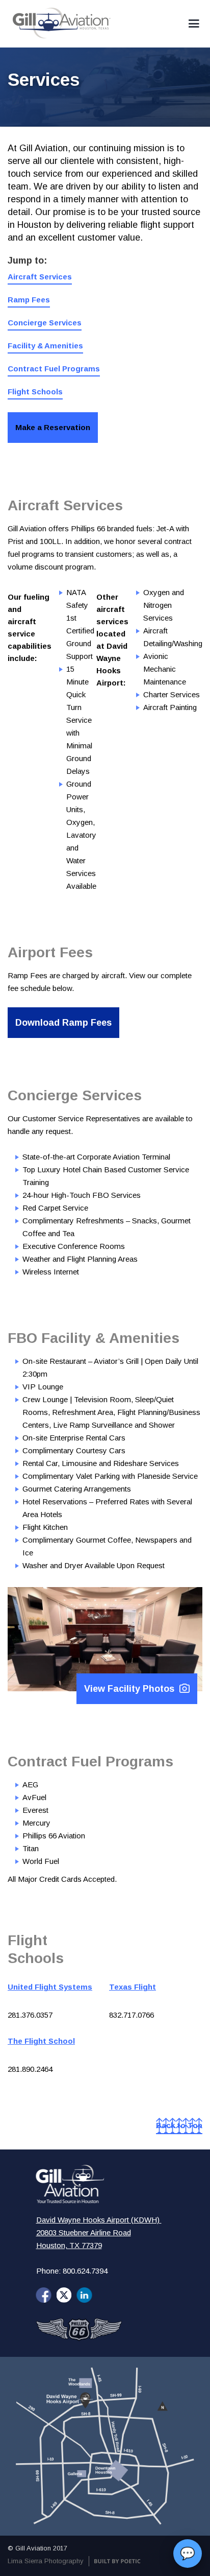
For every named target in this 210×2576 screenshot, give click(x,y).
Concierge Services (45, 323)
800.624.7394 (85, 2271)
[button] (194, 24)
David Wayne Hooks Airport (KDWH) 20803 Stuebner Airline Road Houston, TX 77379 (99, 2232)
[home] (59, 23)
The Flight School (41, 2041)
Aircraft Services (40, 277)
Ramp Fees (29, 300)
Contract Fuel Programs (54, 369)
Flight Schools (35, 392)
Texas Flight (133, 1987)
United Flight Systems (50, 1987)
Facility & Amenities (45, 346)
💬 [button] (188, 2553)
